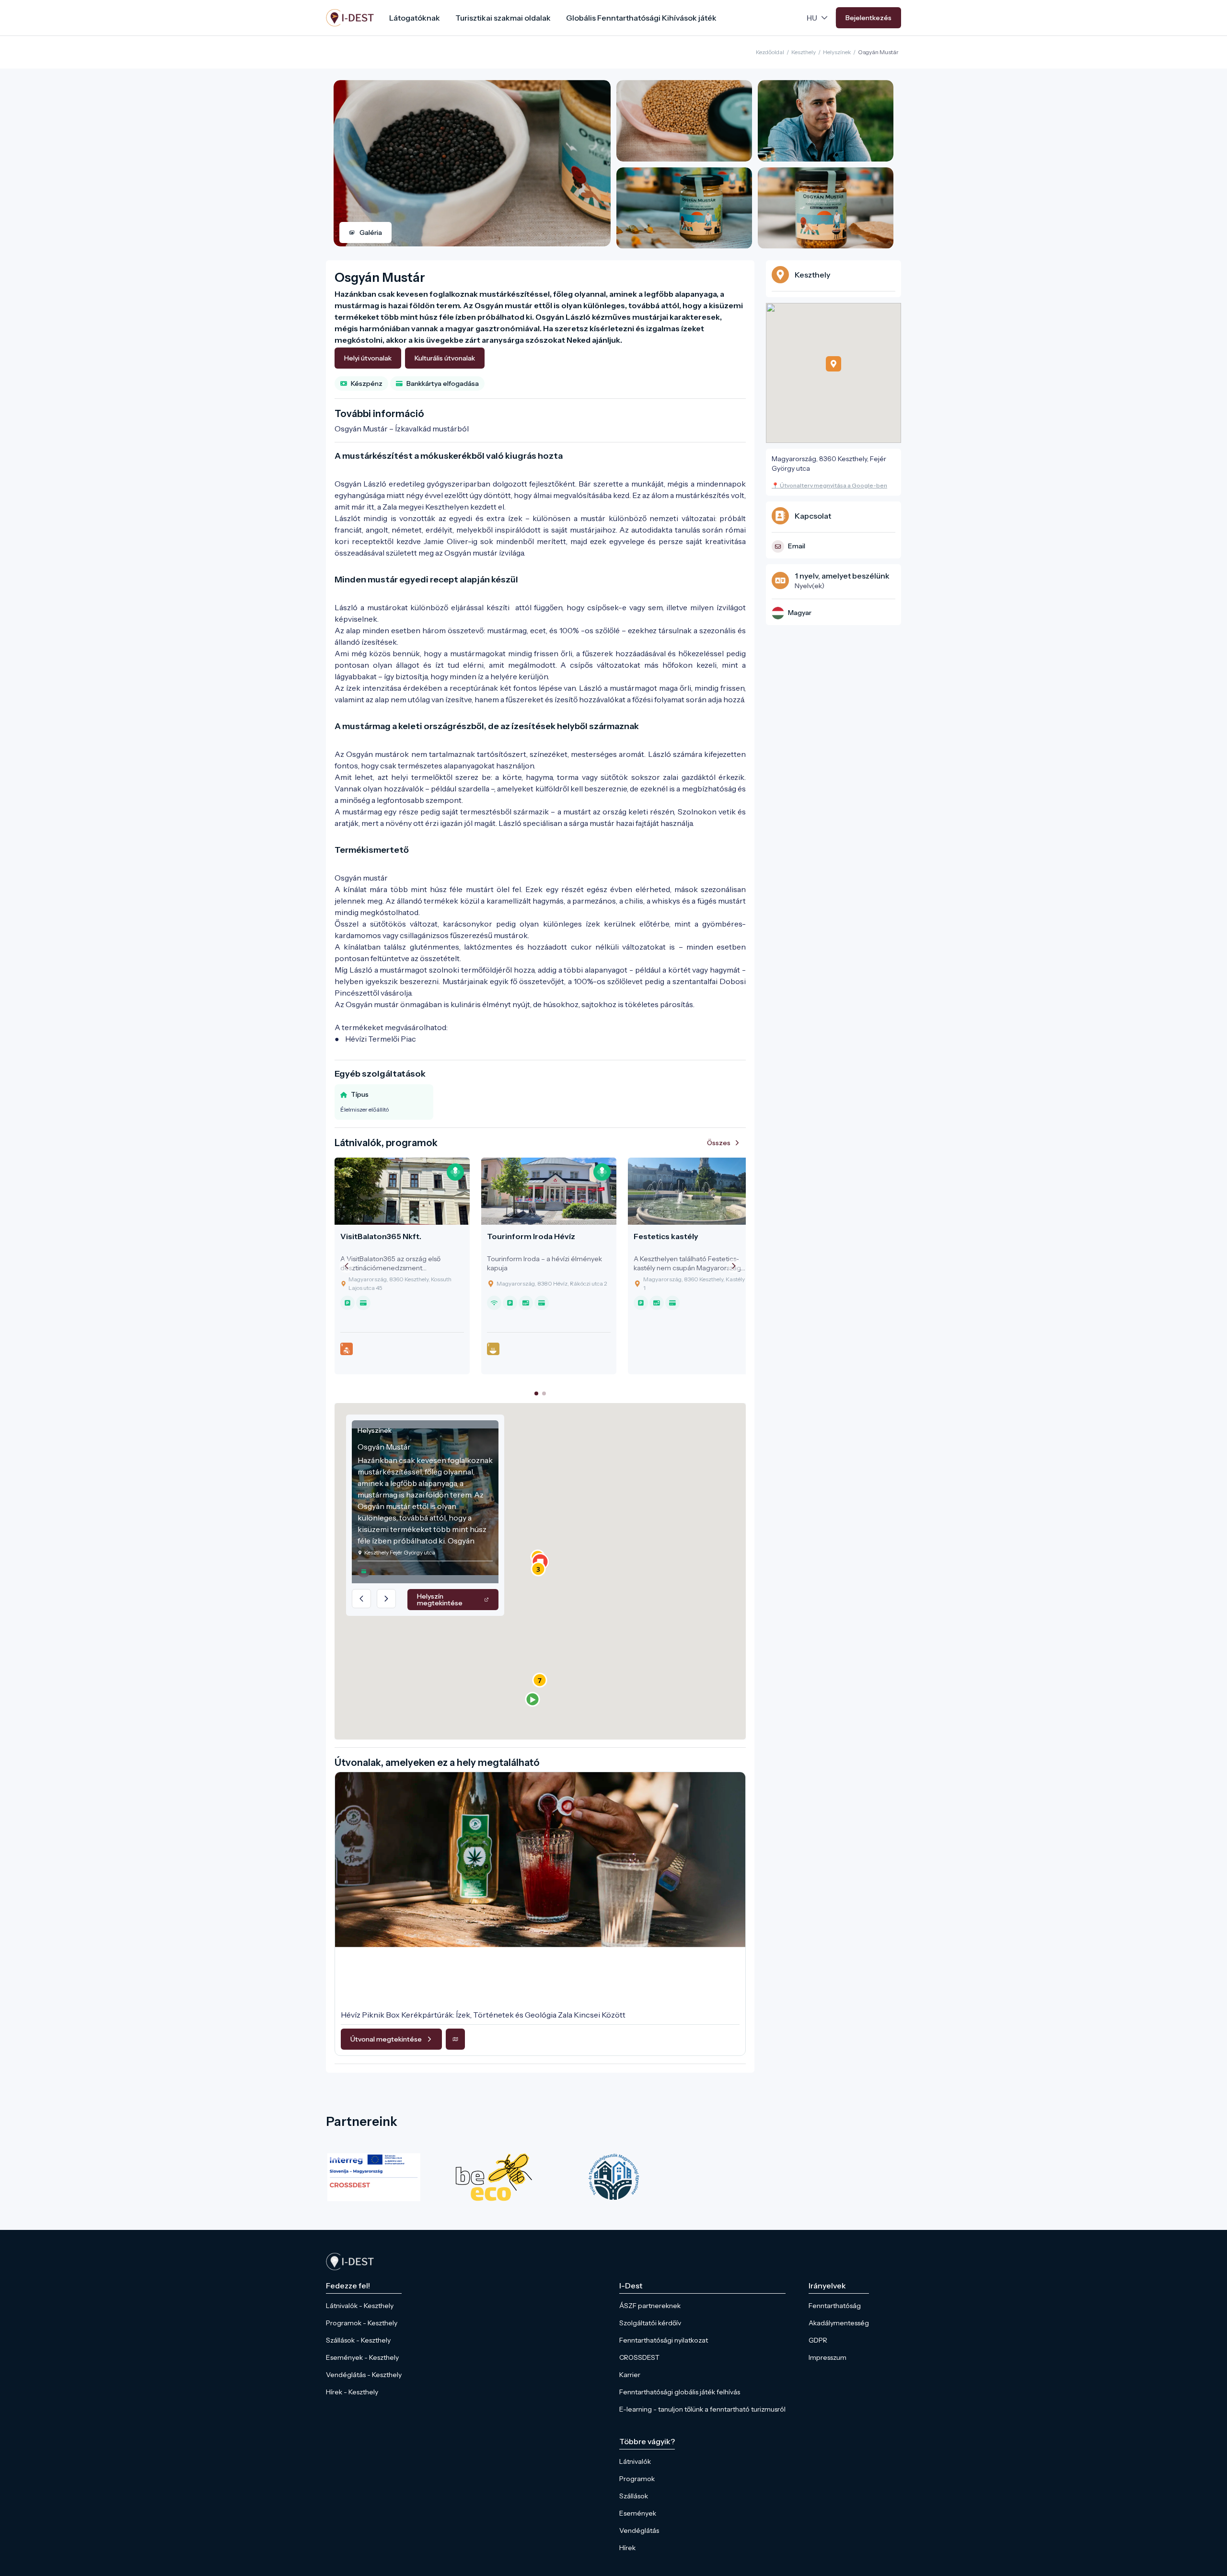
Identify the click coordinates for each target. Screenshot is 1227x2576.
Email (797, 546)
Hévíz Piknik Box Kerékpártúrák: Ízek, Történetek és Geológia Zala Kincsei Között (483, 2015)
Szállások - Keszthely (358, 2340)
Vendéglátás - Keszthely (364, 2375)
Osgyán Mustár (878, 52)
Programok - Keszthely (362, 2323)
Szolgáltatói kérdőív (650, 2323)
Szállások (634, 2496)
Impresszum (828, 2357)
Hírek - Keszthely (352, 2392)
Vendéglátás (639, 2530)
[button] (532, 1699)
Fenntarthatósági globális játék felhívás (680, 2392)
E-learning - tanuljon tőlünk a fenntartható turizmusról (702, 2409)
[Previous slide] (347, 1266)
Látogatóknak (415, 18)
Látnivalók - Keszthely (360, 2306)
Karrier (630, 2375)
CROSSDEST (639, 2357)
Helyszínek (837, 52)
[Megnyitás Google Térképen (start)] (455, 2039)
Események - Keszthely (362, 2357)
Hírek (627, 2548)
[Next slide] (734, 1266)
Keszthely (804, 52)
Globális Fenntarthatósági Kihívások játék (641, 18)
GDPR (818, 2340)
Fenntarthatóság (835, 2306)
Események (638, 2513)
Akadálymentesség (839, 2323)
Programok (637, 2479)
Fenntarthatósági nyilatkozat (664, 2340)
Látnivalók (635, 2461)
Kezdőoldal (770, 52)
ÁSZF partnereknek (650, 2306)
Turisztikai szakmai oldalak (503, 18)
